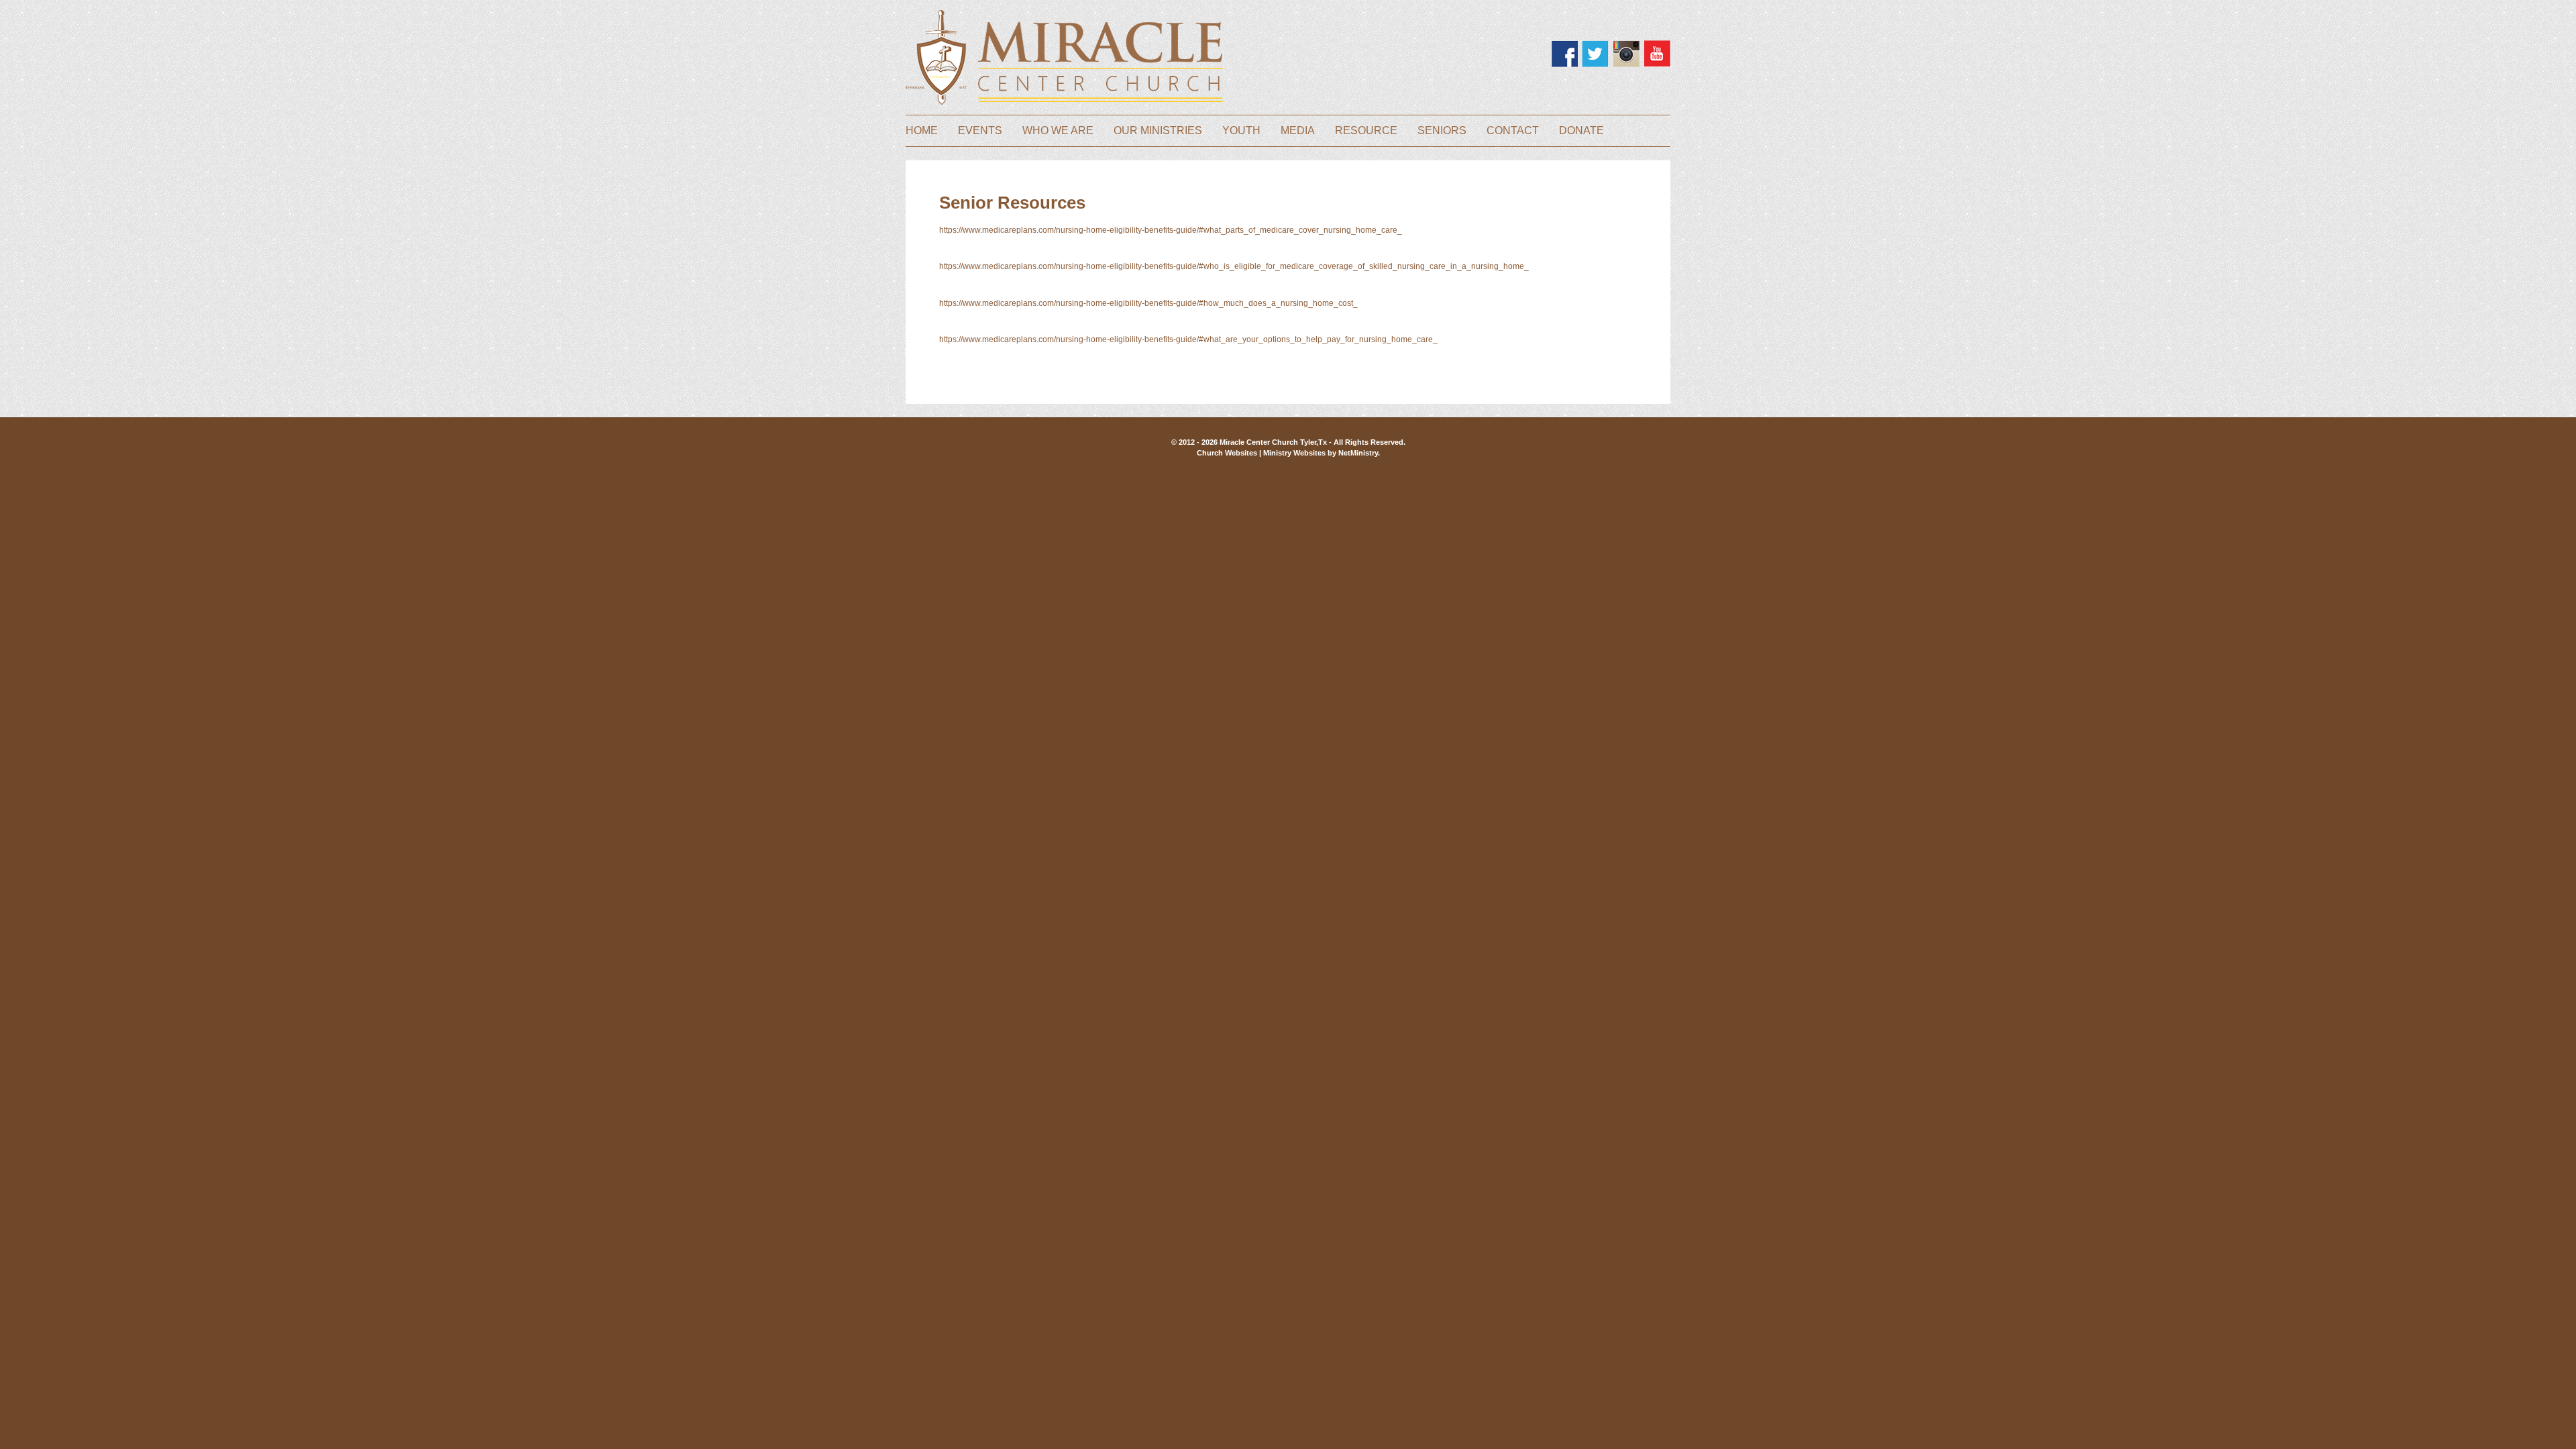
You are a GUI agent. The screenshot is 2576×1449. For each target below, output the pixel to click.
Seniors (1442, 131)
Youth (1241, 131)
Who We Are (1058, 131)
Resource (1366, 131)
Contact (1513, 131)
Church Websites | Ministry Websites (1262, 453)
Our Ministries (1158, 131)
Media (1298, 131)
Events (980, 131)
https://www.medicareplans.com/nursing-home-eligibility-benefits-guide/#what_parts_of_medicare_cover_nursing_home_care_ (1171, 230)
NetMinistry (1358, 453)
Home (922, 131)
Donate (1581, 131)
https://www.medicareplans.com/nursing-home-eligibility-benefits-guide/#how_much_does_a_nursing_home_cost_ (1148, 303)
